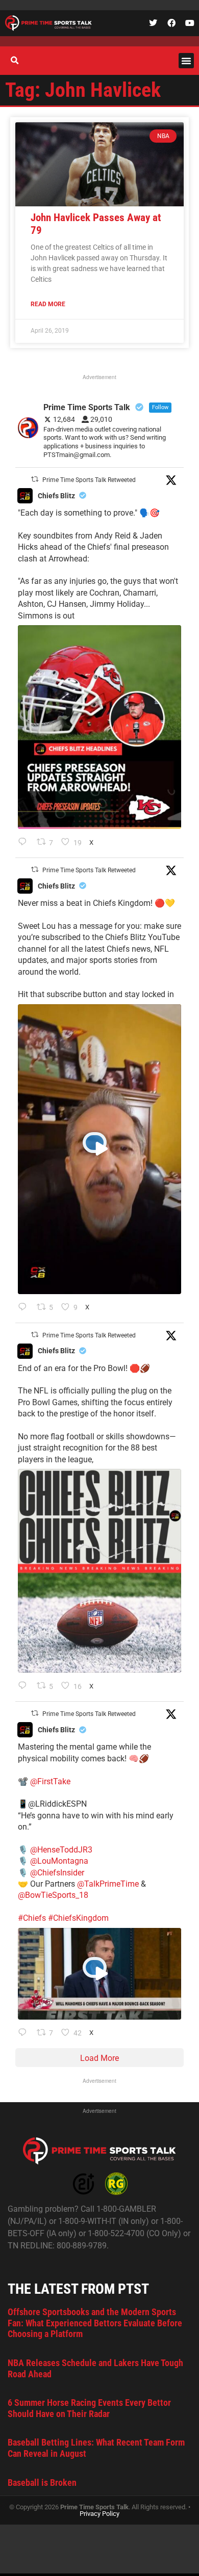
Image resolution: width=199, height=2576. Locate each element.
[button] (186, 61)
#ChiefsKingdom (78, 1918)
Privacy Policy (99, 2514)
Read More (48, 304)
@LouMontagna (59, 1861)
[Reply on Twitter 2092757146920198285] (25, 1308)
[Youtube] (190, 23)
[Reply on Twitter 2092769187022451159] (25, 843)
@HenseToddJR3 (61, 1850)
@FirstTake (50, 1781)
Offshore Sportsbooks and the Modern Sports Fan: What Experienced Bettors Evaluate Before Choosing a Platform (95, 2323)
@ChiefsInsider (57, 1873)
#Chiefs (32, 1918)
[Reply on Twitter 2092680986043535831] (25, 2033)
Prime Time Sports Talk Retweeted (89, 480)
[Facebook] (171, 23)
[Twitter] (153, 23)
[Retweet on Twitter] (35, 479)
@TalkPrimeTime (108, 1884)
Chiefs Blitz (56, 496)
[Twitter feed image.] (99, 727)
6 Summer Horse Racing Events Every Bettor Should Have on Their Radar (89, 2408)
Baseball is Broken (42, 2483)
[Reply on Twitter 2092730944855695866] (25, 1686)
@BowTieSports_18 (53, 1895)
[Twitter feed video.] (99, 1149)
